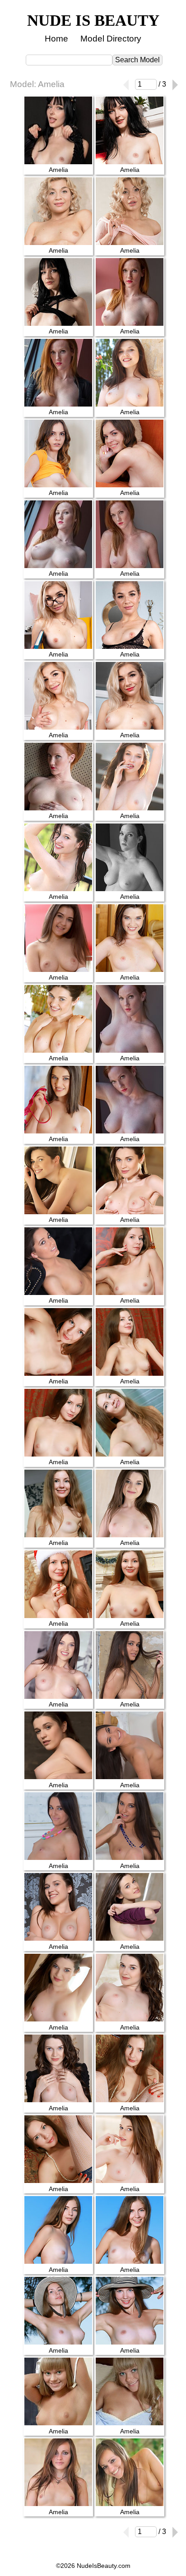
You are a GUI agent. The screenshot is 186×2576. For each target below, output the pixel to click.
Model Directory (111, 39)
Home (56, 39)
